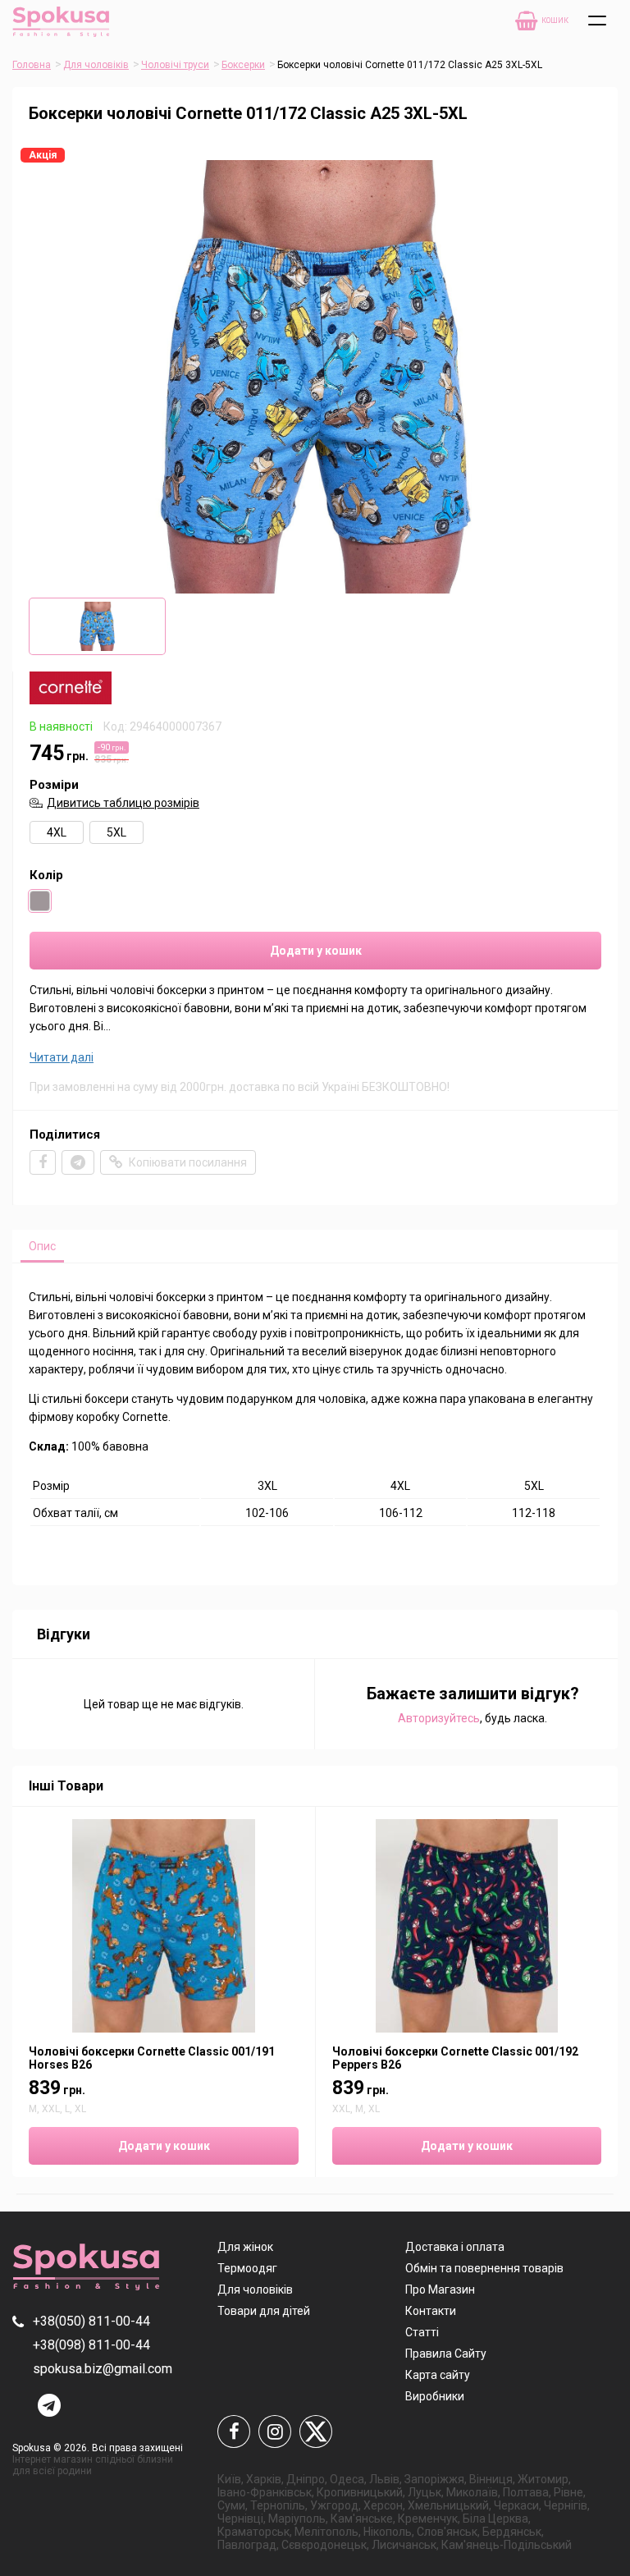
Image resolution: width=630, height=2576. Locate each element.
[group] (315, 377)
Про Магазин (440, 2290)
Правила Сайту (446, 2354)
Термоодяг (247, 2268)
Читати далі (62, 1057)
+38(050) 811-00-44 (91, 2321)
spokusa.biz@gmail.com (103, 2369)
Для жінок (245, 2247)
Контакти (431, 2311)
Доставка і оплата (455, 2247)
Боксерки (243, 65)
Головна (32, 65)
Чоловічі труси (175, 65)
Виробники (435, 2396)
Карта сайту (438, 2375)
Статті (422, 2332)
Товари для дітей (264, 2311)
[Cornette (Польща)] (71, 700)
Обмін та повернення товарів (484, 2268)
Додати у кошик (316, 951)
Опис (42, 1246)
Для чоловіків (96, 65)
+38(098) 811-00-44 (91, 2345)
